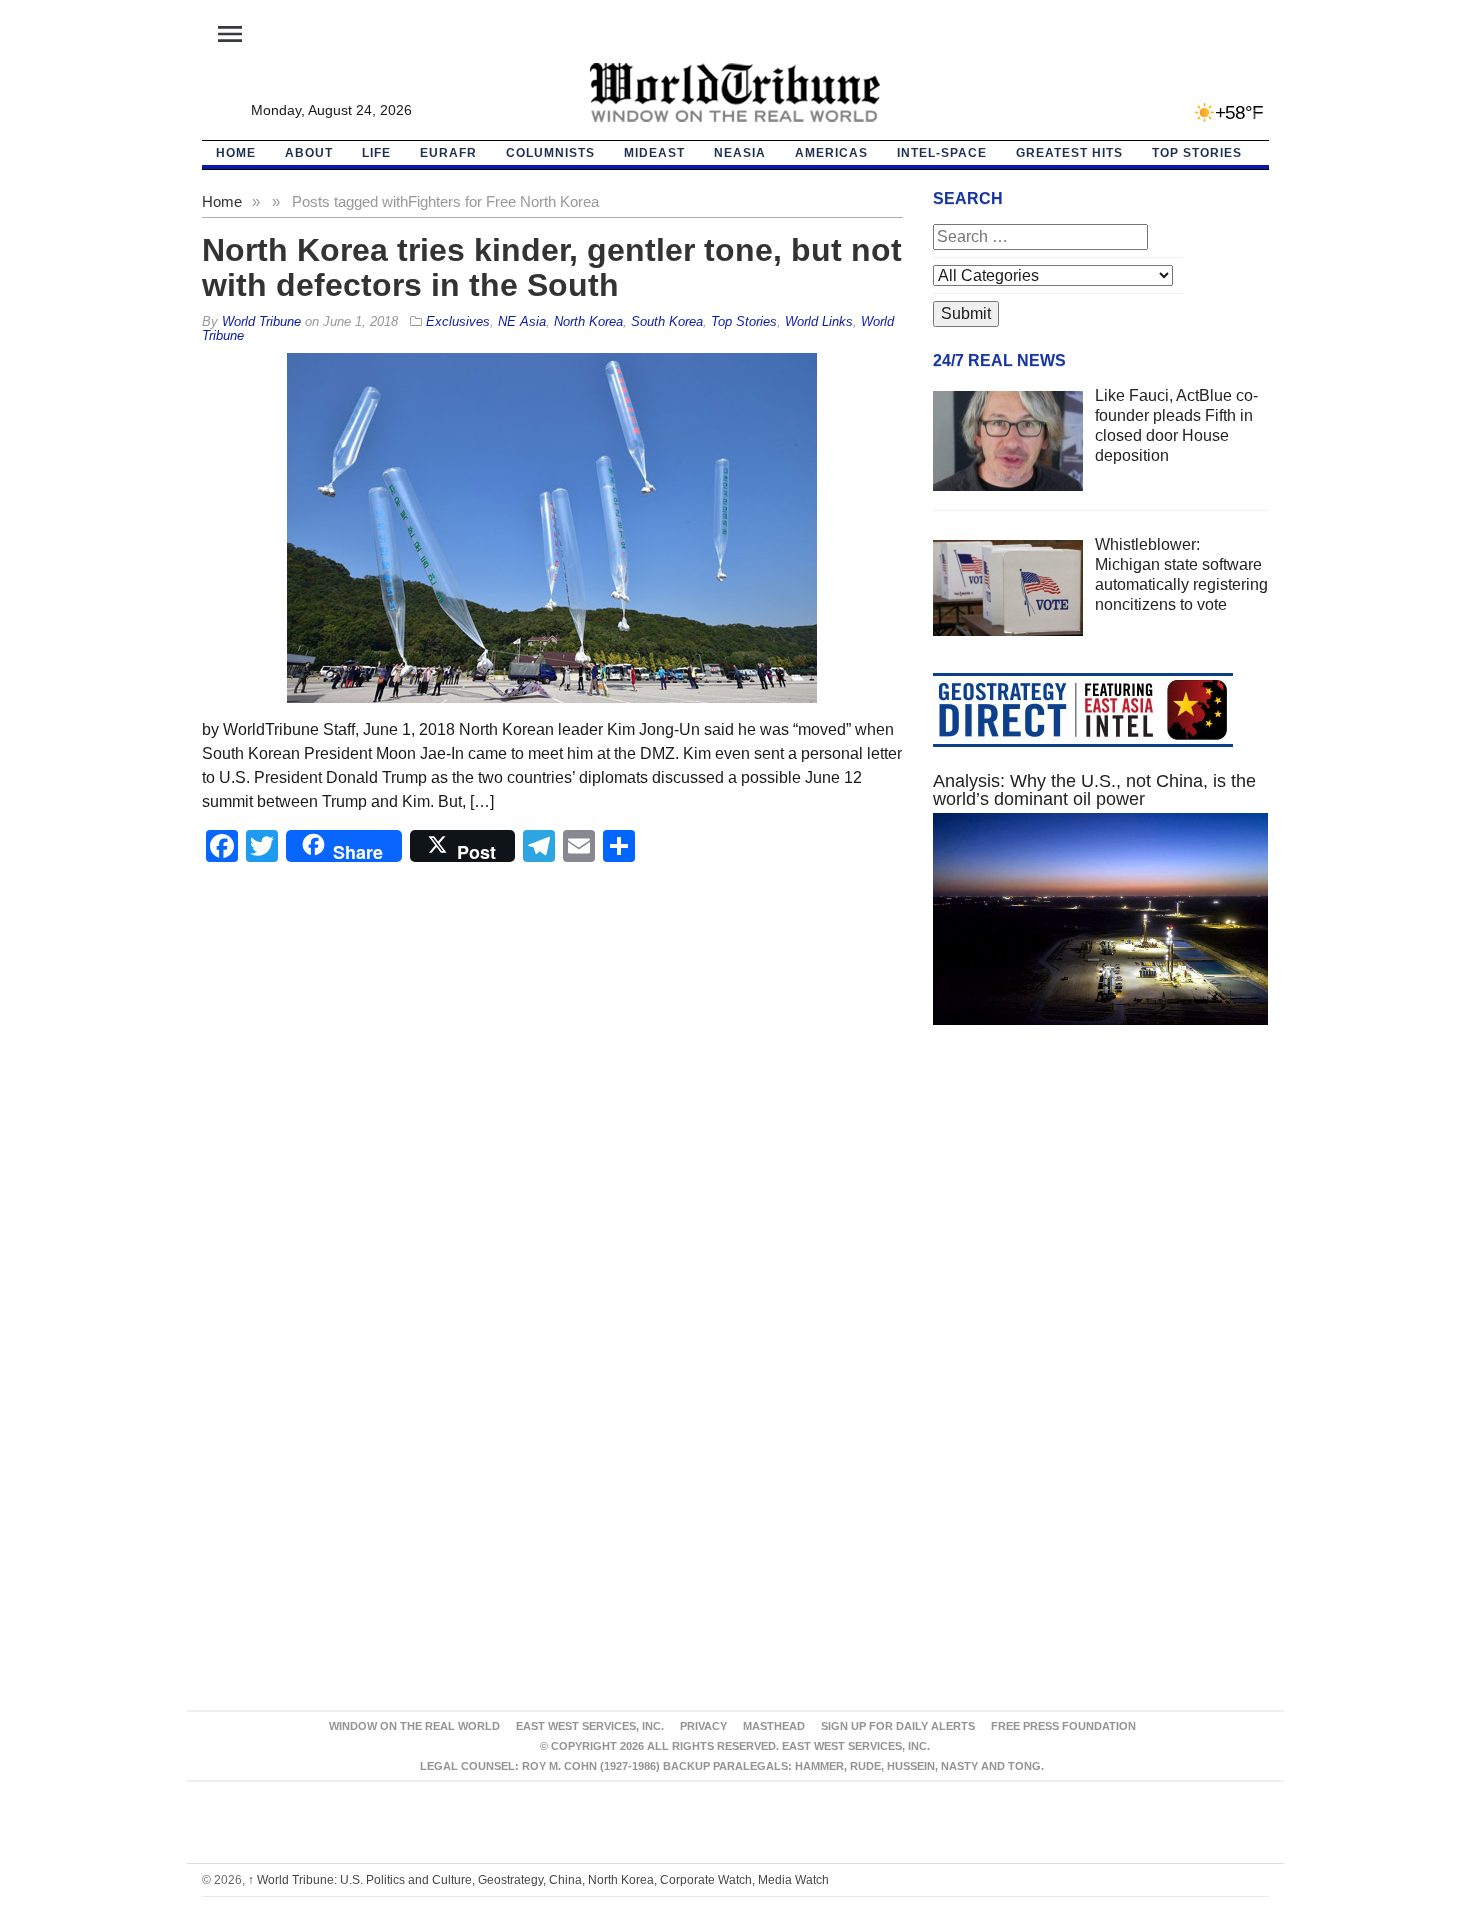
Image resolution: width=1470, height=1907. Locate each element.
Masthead (774, 1726)
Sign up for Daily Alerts (898, 1726)
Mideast (654, 153)
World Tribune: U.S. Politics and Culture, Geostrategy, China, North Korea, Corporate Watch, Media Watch (538, 1880)
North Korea (588, 321)
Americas (831, 153)
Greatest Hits (1069, 153)
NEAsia (740, 153)
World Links (819, 321)
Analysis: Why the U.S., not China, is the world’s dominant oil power (1094, 790)
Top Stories (1197, 153)
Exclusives (458, 321)
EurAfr (448, 153)
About (309, 153)
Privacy (703, 1726)
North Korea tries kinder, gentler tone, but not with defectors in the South (552, 267)
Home (222, 201)
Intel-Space (942, 153)
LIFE (376, 153)
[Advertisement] (1101, 1230)
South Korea (667, 321)
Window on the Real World (414, 1726)
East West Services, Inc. (590, 1726)
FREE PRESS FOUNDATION (1063, 1726)
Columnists (550, 153)
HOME (236, 153)
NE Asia (522, 321)
